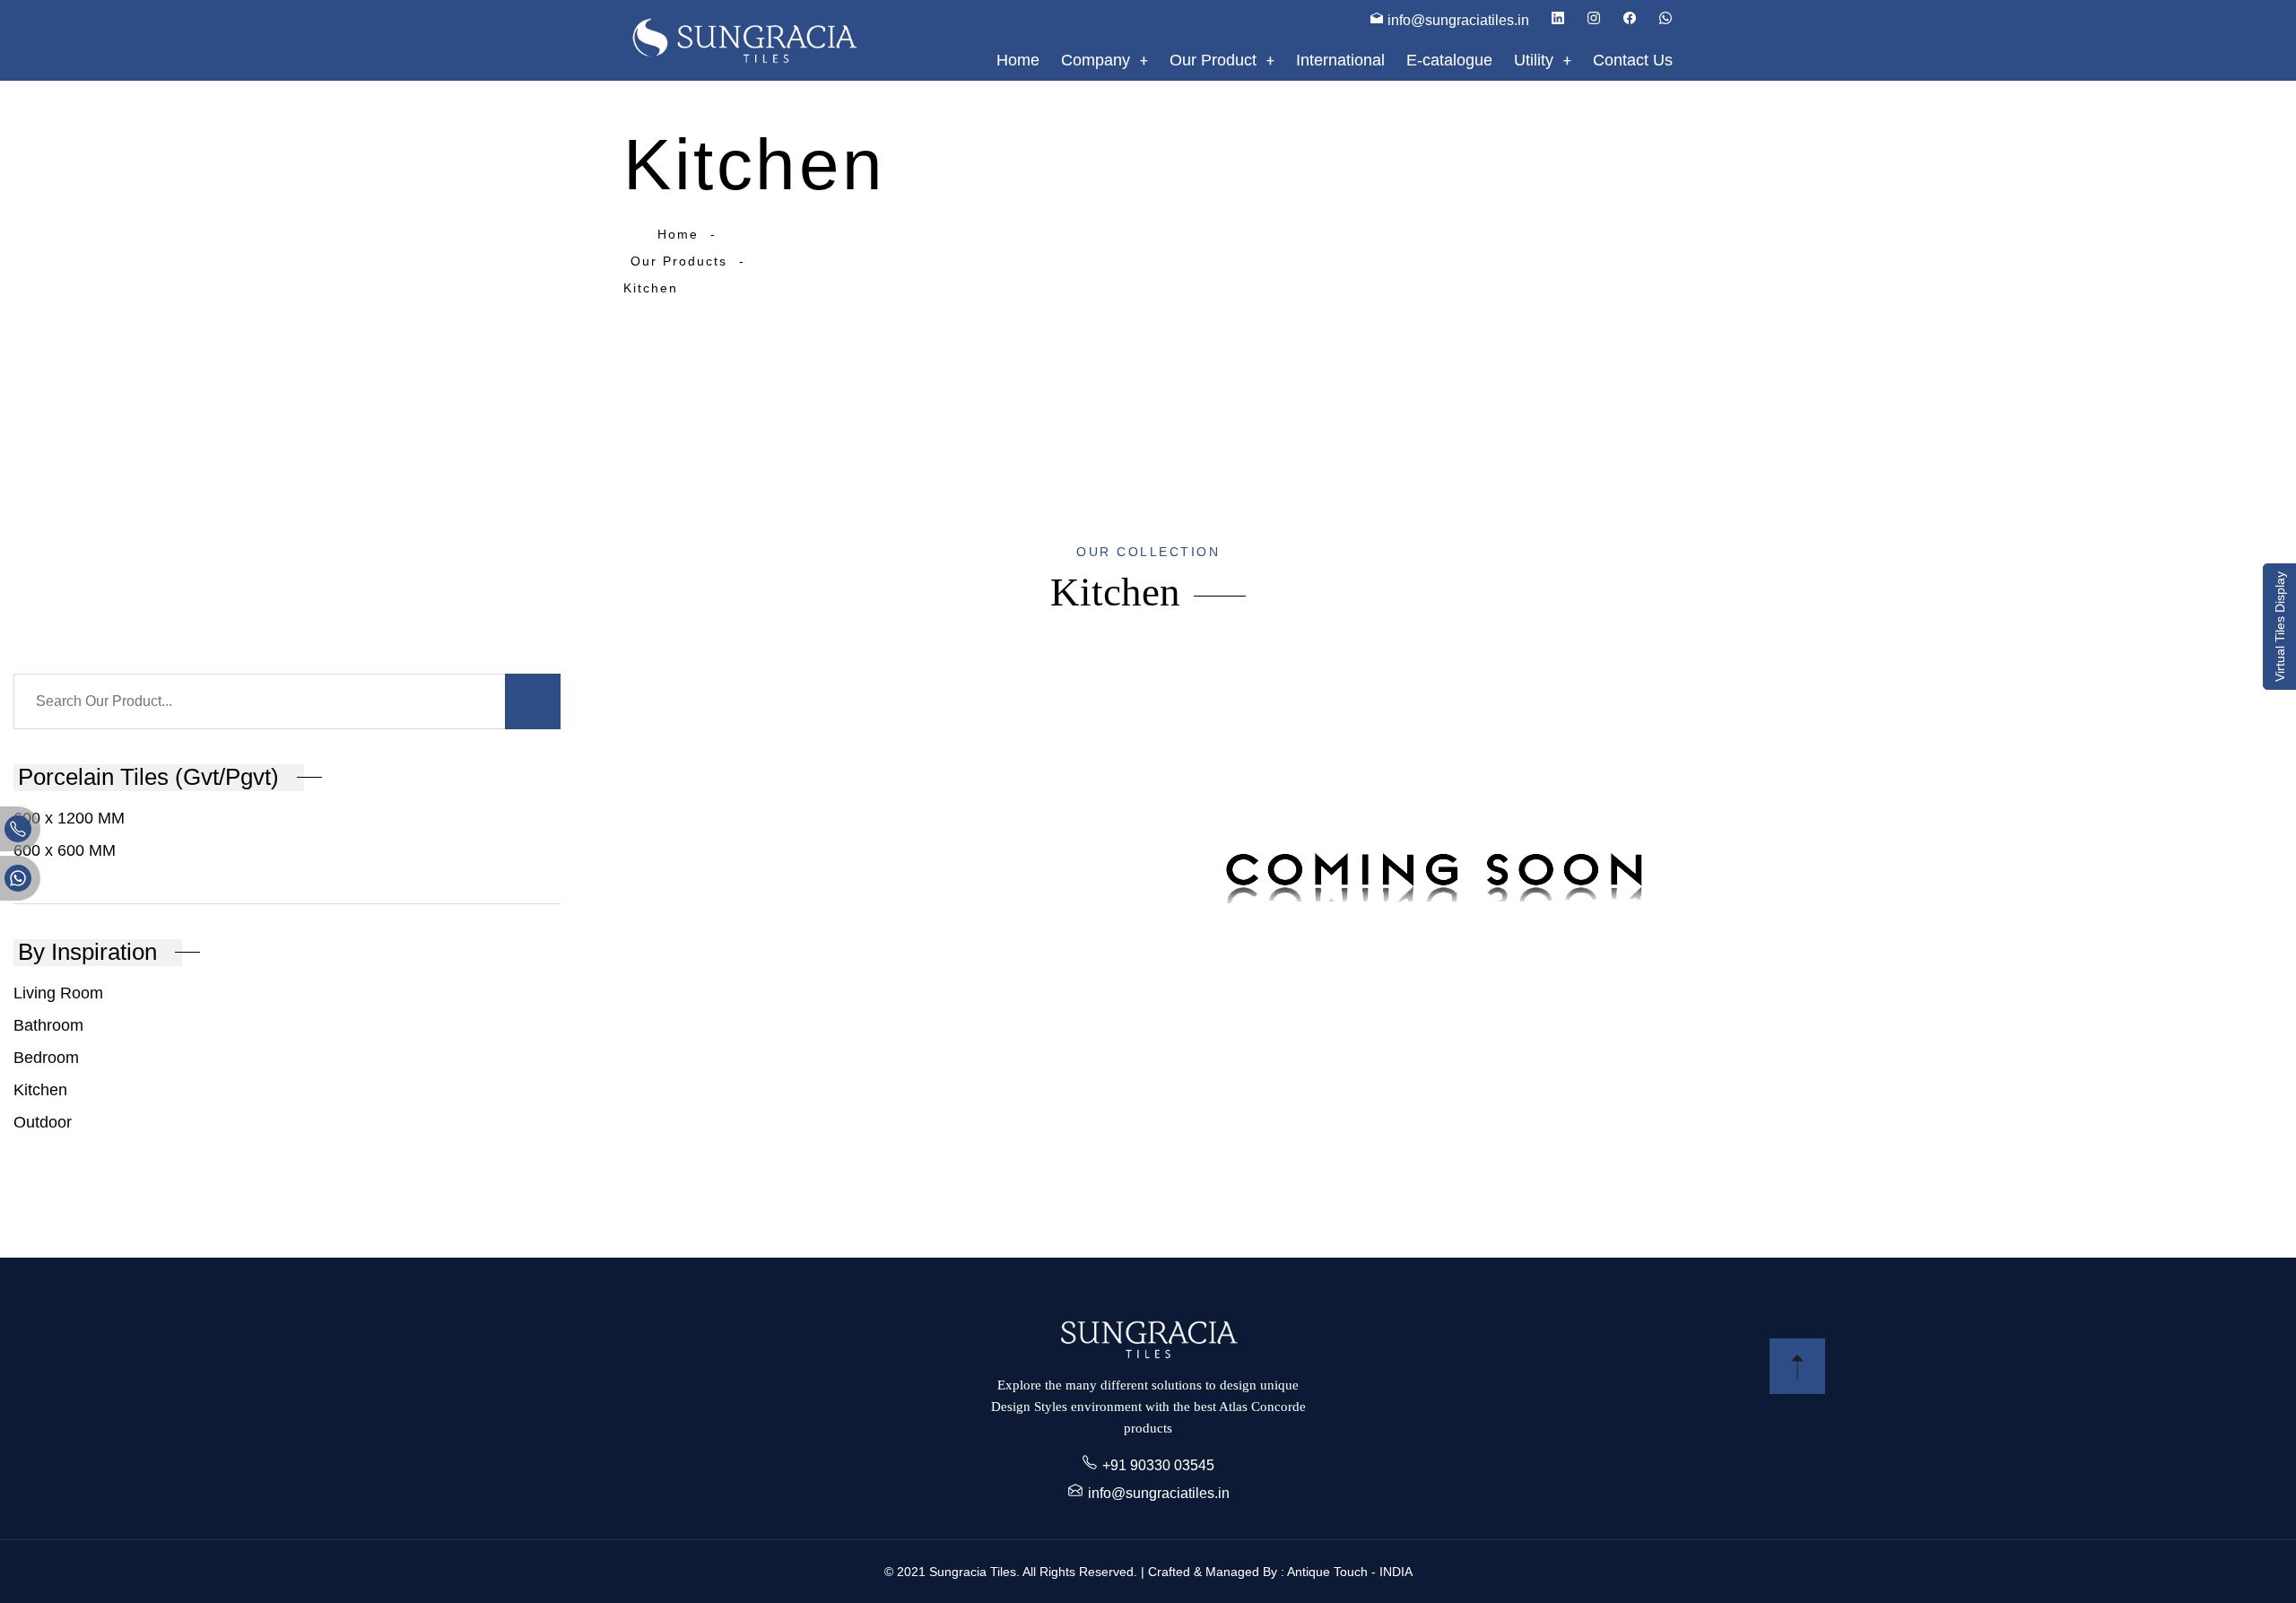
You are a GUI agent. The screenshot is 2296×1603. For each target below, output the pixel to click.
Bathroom (48, 1025)
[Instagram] (1594, 20)
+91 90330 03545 (1158, 1465)
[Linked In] (1558, 20)
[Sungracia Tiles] (744, 40)
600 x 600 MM (65, 850)
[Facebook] (1630, 20)
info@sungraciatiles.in (1159, 1493)
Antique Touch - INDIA (1350, 1572)
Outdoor (43, 1122)
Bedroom (46, 1058)
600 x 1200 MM (69, 818)
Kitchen (40, 1090)
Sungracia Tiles (973, 1572)
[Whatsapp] (1665, 20)
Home (678, 234)
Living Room (58, 993)
